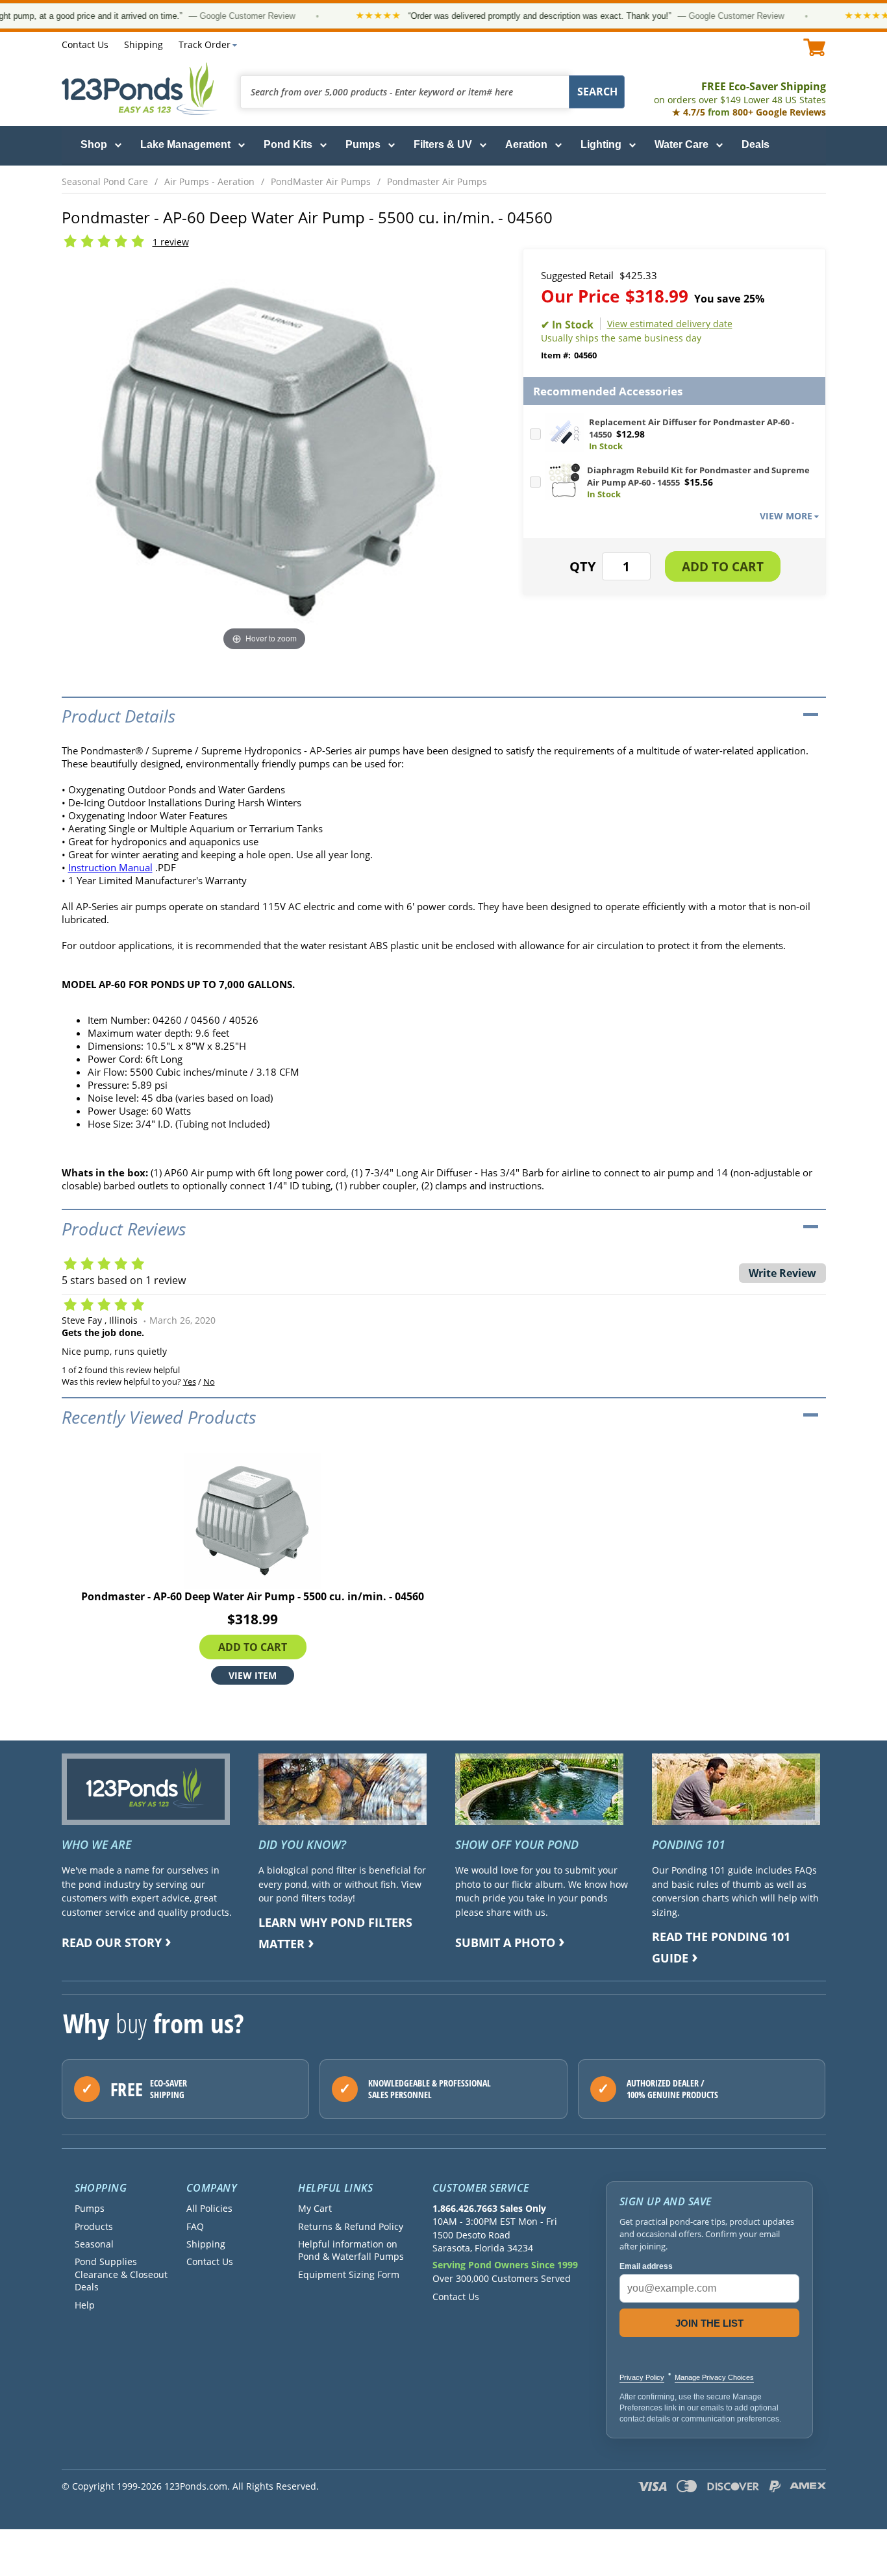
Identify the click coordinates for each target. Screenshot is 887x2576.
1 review (171, 242)
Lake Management (185, 144)
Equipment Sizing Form (349, 2274)
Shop (94, 144)
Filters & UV (443, 144)
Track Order (205, 44)
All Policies (209, 2208)
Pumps (363, 144)
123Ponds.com (140, 89)
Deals (756, 144)
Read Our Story (112, 1942)
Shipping (144, 44)
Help (85, 2305)
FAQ (195, 2226)
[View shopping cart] (815, 47)
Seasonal (94, 2244)
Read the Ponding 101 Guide (721, 1947)
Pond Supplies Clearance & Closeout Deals (121, 2274)
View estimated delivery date (670, 324)
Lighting (601, 144)
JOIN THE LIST (709, 2323)
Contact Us (85, 44)
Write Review (782, 1273)
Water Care (681, 144)
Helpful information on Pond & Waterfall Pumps (351, 2250)
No (209, 1381)
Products (94, 2226)
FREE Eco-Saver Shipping (740, 93)
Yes (190, 1381)
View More (786, 516)
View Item (253, 1675)
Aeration (526, 144)
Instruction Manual (110, 867)
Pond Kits (288, 144)
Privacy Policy (642, 2377)
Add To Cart (253, 1646)
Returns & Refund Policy (351, 2226)
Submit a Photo (505, 1942)
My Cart (315, 2208)
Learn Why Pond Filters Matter (335, 1933)
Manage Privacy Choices (714, 2377)
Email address (646, 2266)
